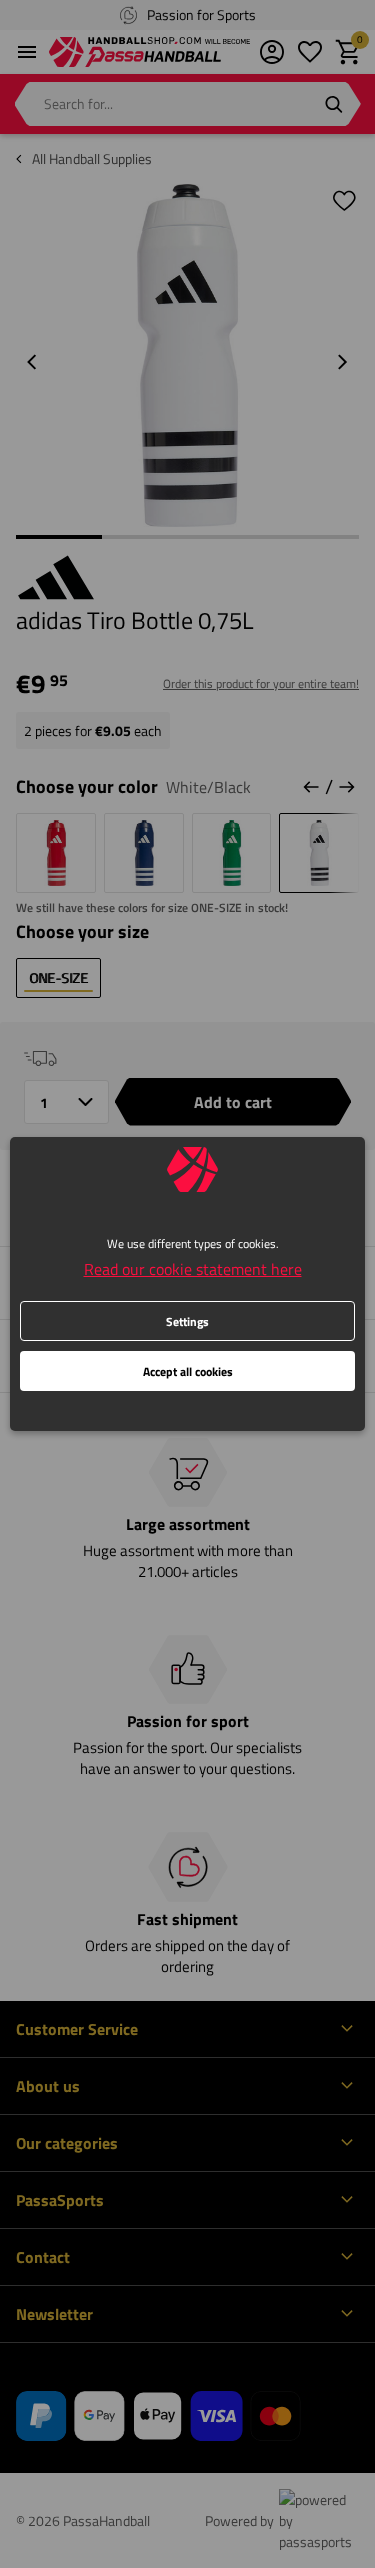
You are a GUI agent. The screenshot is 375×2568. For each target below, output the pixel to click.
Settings (187, 1321)
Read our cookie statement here (193, 1269)
